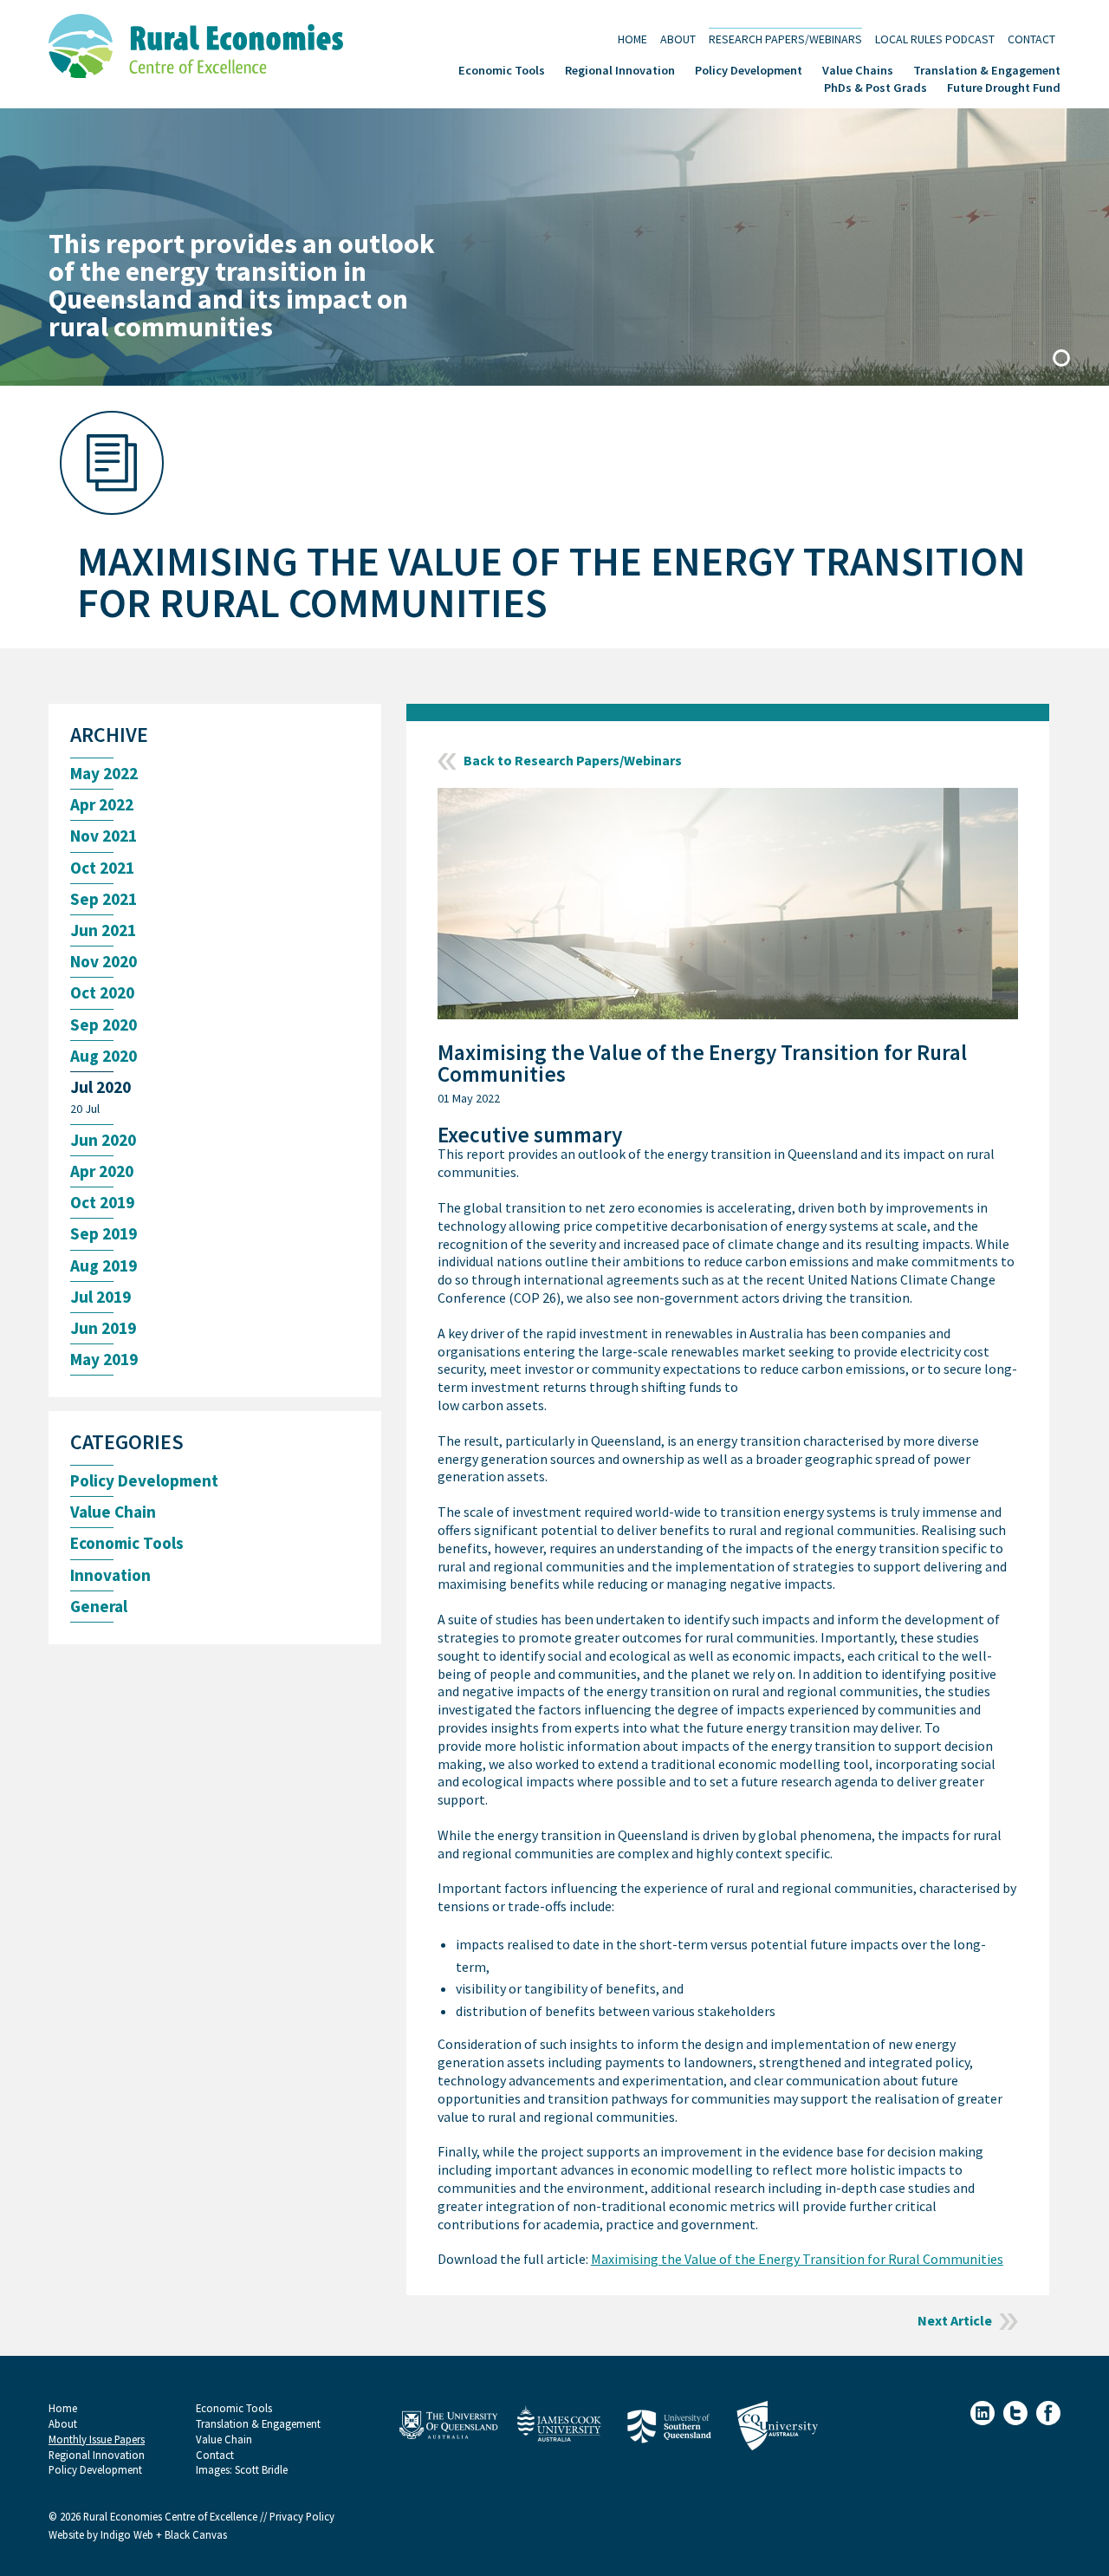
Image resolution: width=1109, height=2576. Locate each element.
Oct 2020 (102, 993)
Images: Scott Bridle (242, 2470)
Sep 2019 (104, 1234)
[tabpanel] (554, 247)
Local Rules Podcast (935, 39)
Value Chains (858, 69)
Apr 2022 (102, 805)
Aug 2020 (104, 1056)
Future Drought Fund (1004, 86)
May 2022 (104, 774)
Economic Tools (502, 69)
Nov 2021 (104, 836)
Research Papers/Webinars (785, 39)
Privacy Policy (302, 2517)
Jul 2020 (101, 1087)
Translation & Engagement (987, 69)
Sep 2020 (104, 1025)
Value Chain (113, 1512)
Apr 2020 (102, 1171)
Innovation (110, 1575)
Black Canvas (196, 2535)
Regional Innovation (620, 69)
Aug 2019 (104, 1266)
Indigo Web (128, 2535)
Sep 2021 (104, 899)
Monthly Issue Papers (97, 2439)
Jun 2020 (103, 1140)
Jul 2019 (101, 1297)
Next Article (955, 2321)
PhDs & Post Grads (876, 86)
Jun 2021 (103, 930)
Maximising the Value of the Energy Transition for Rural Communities (797, 2259)
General (99, 1607)
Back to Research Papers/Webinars (573, 761)
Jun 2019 (103, 1328)
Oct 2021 (102, 868)
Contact (1031, 39)
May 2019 (104, 1360)
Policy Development (749, 69)
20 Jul (85, 1109)
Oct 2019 (102, 1203)
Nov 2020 (104, 962)
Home (632, 39)
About (678, 39)
